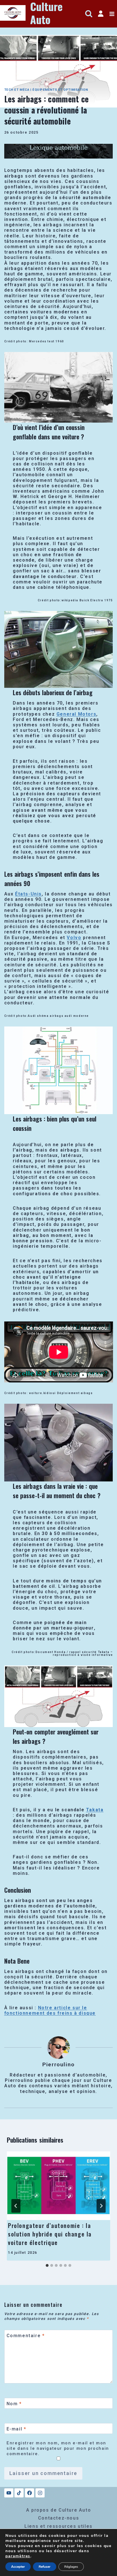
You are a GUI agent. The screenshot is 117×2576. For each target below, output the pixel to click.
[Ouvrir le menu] (112, 14)
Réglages (71, 2567)
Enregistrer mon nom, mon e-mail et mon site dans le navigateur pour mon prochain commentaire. (58, 2448)
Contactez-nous (58, 2518)
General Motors (76, 714)
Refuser (45, 2567)
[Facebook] (30, 2493)
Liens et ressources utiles (58, 2526)
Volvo (74, 938)
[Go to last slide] (16, 2206)
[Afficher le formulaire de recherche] (89, 14)
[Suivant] (101, 2206)
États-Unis (28, 894)
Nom (14, 2403)
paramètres (18, 2556)
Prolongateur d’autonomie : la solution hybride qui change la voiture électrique (50, 2234)
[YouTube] (9, 2493)
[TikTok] (19, 2493)
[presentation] (58, 2186)
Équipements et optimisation (60, 90)
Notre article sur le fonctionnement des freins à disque (50, 2010)
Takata (95, 1810)
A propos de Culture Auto (58, 2510)
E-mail (16, 2429)
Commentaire (26, 2335)
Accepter (18, 2567)
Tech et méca (17, 90)
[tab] (47, 2265)
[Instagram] (40, 2493)
